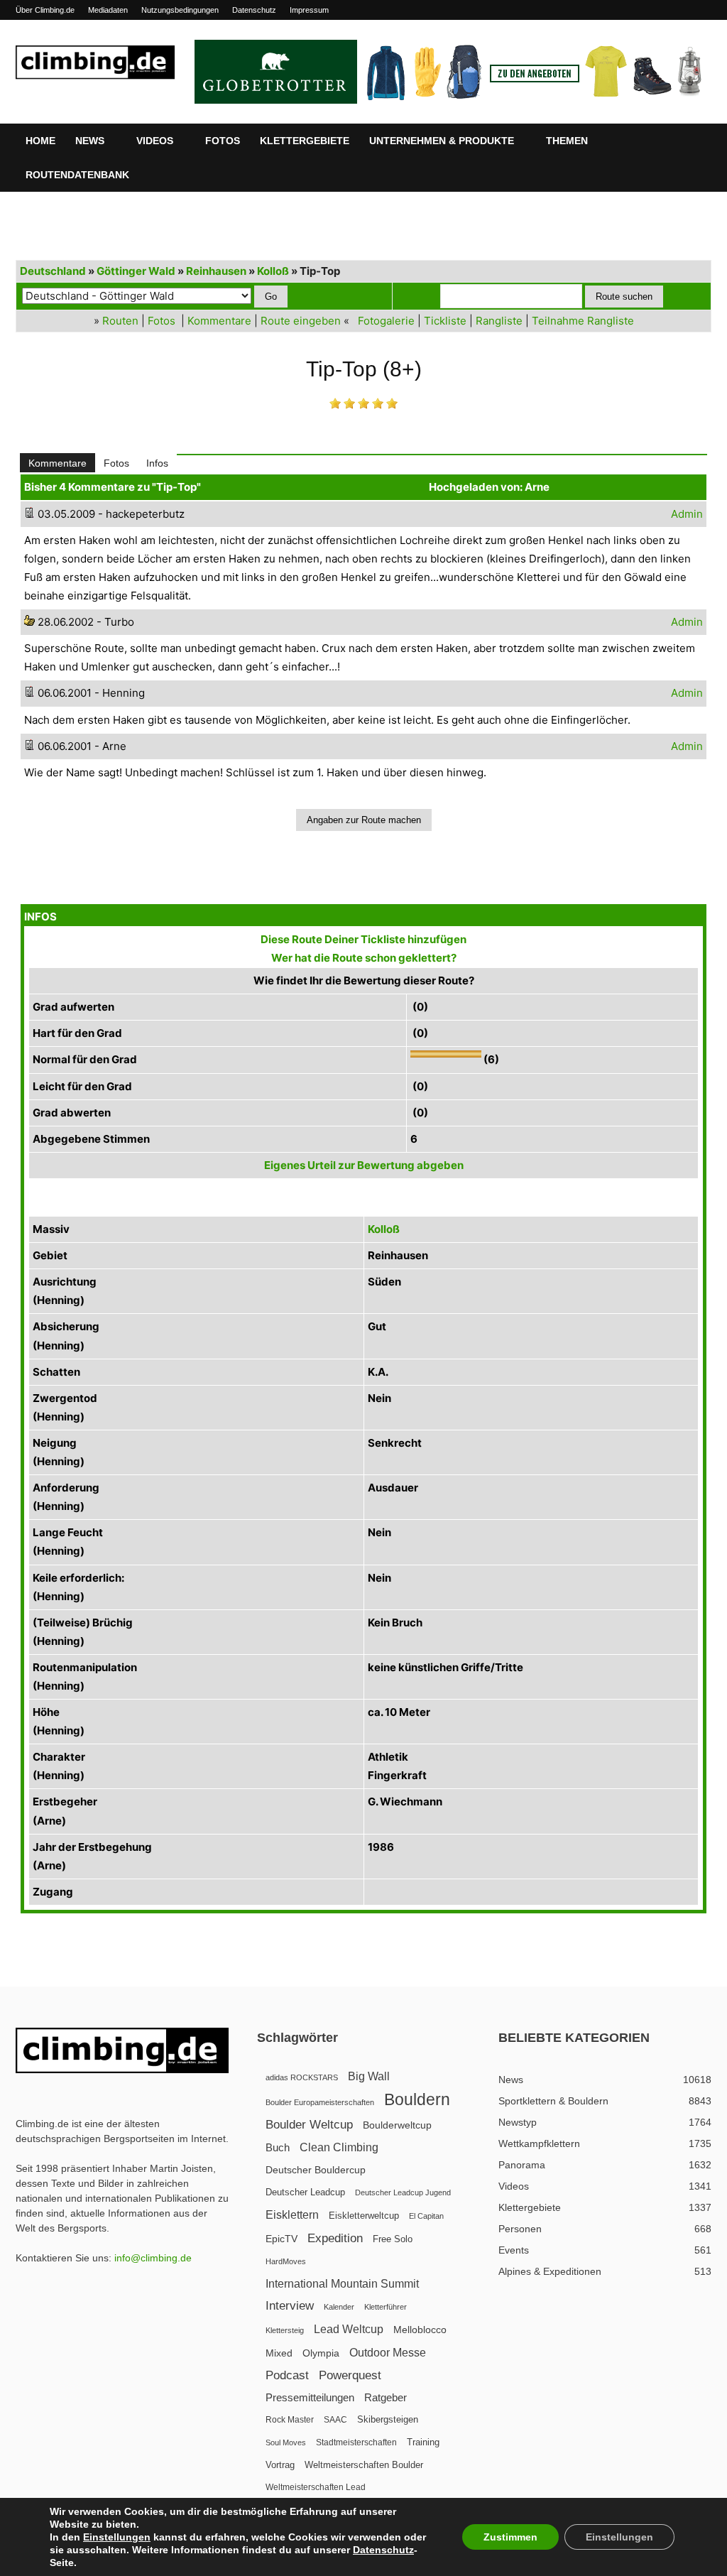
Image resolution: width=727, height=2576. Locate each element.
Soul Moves (286, 2442)
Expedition (335, 2238)
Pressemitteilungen (310, 2397)
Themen (567, 141)
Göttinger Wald (136, 271)
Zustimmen (510, 2537)
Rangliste (499, 321)
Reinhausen (216, 271)
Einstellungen (117, 2537)
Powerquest (350, 2375)
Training (423, 2442)
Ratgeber (386, 2397)
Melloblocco (420, 2330)
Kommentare (219, 321)
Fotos (223, 141)
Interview (290, 2306)
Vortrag (280, 2465)
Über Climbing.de (45, 10)
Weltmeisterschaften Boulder (364, 2465)
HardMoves (286, 2261)
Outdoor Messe (388, 2353)
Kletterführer (386, 2307)
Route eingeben (301, 321)
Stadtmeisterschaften (356, 2442)
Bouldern (417, 2100)
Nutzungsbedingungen (180, 10)
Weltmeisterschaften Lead (316, 2487)
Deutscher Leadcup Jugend (403, 2192)
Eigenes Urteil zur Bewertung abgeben (364, 1165)
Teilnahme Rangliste (583, 321)
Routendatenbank (77, 175)
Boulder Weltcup (309, 2125)
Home (40, 141)
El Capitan (426, 2216)
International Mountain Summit (342, 2283)
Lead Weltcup (349, 2329)
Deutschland (53, 271)
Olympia (321, 2353)
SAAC (335, 2420)
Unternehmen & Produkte (442, 141)
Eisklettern (292, 2215)
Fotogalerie (386, 321)
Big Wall (369, 2076)
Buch (278, 2148)
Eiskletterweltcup (364, 2216)
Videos (155, 141)
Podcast (287, 2375)
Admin (687, 514)
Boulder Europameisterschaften (320, 2102)
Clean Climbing (339, 2147)
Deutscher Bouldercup (316, 2170)
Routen (120, 321)
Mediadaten (108, 10)
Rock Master (290, 2420)
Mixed (279, 2353)
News (90, 141)
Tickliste (445, 321)
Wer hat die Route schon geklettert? (364, 958)
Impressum (309, 10)
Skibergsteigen (388, 2419)
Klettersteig (285, 2330)
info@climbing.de (153, 2258)
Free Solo (393, 2239)
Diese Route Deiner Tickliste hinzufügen (363, 939)
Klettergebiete (305, 141)
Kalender (339, 2307)
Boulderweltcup (397, 2125)
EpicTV (281, 2239)
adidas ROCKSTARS (302, 2077)
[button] (694, 141)
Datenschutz (254, 10)
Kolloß (273, 271)
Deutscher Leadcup (305, 2192)
